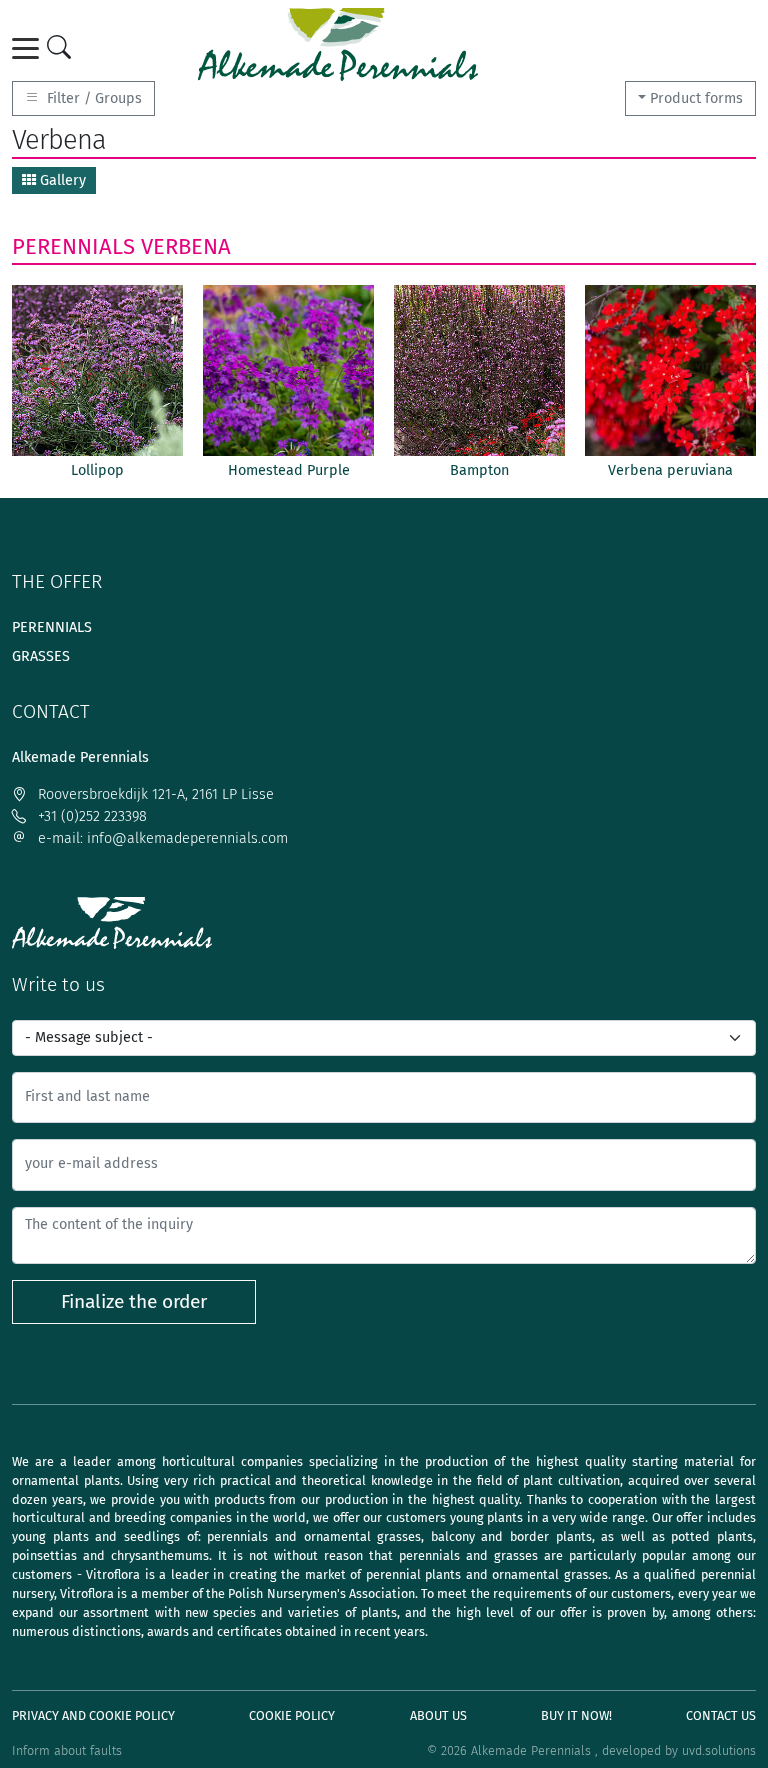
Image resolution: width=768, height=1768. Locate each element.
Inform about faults (67, 1750)
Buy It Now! (576, 1715)
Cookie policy (292, 1715)
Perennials (73, 246)
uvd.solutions (719, 1750)
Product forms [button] (696, 98)
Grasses (41, 656)
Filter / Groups (92, 98)
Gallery (61, 180)
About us (438, 1715)
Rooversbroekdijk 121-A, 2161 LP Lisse (154, 794)
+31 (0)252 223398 (90, 816)
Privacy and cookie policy (93, 1715)
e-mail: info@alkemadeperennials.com (161, 838)
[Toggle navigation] (29, 48)
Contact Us (721, 1715)
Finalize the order (134, 1301)
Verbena (186, 246)
